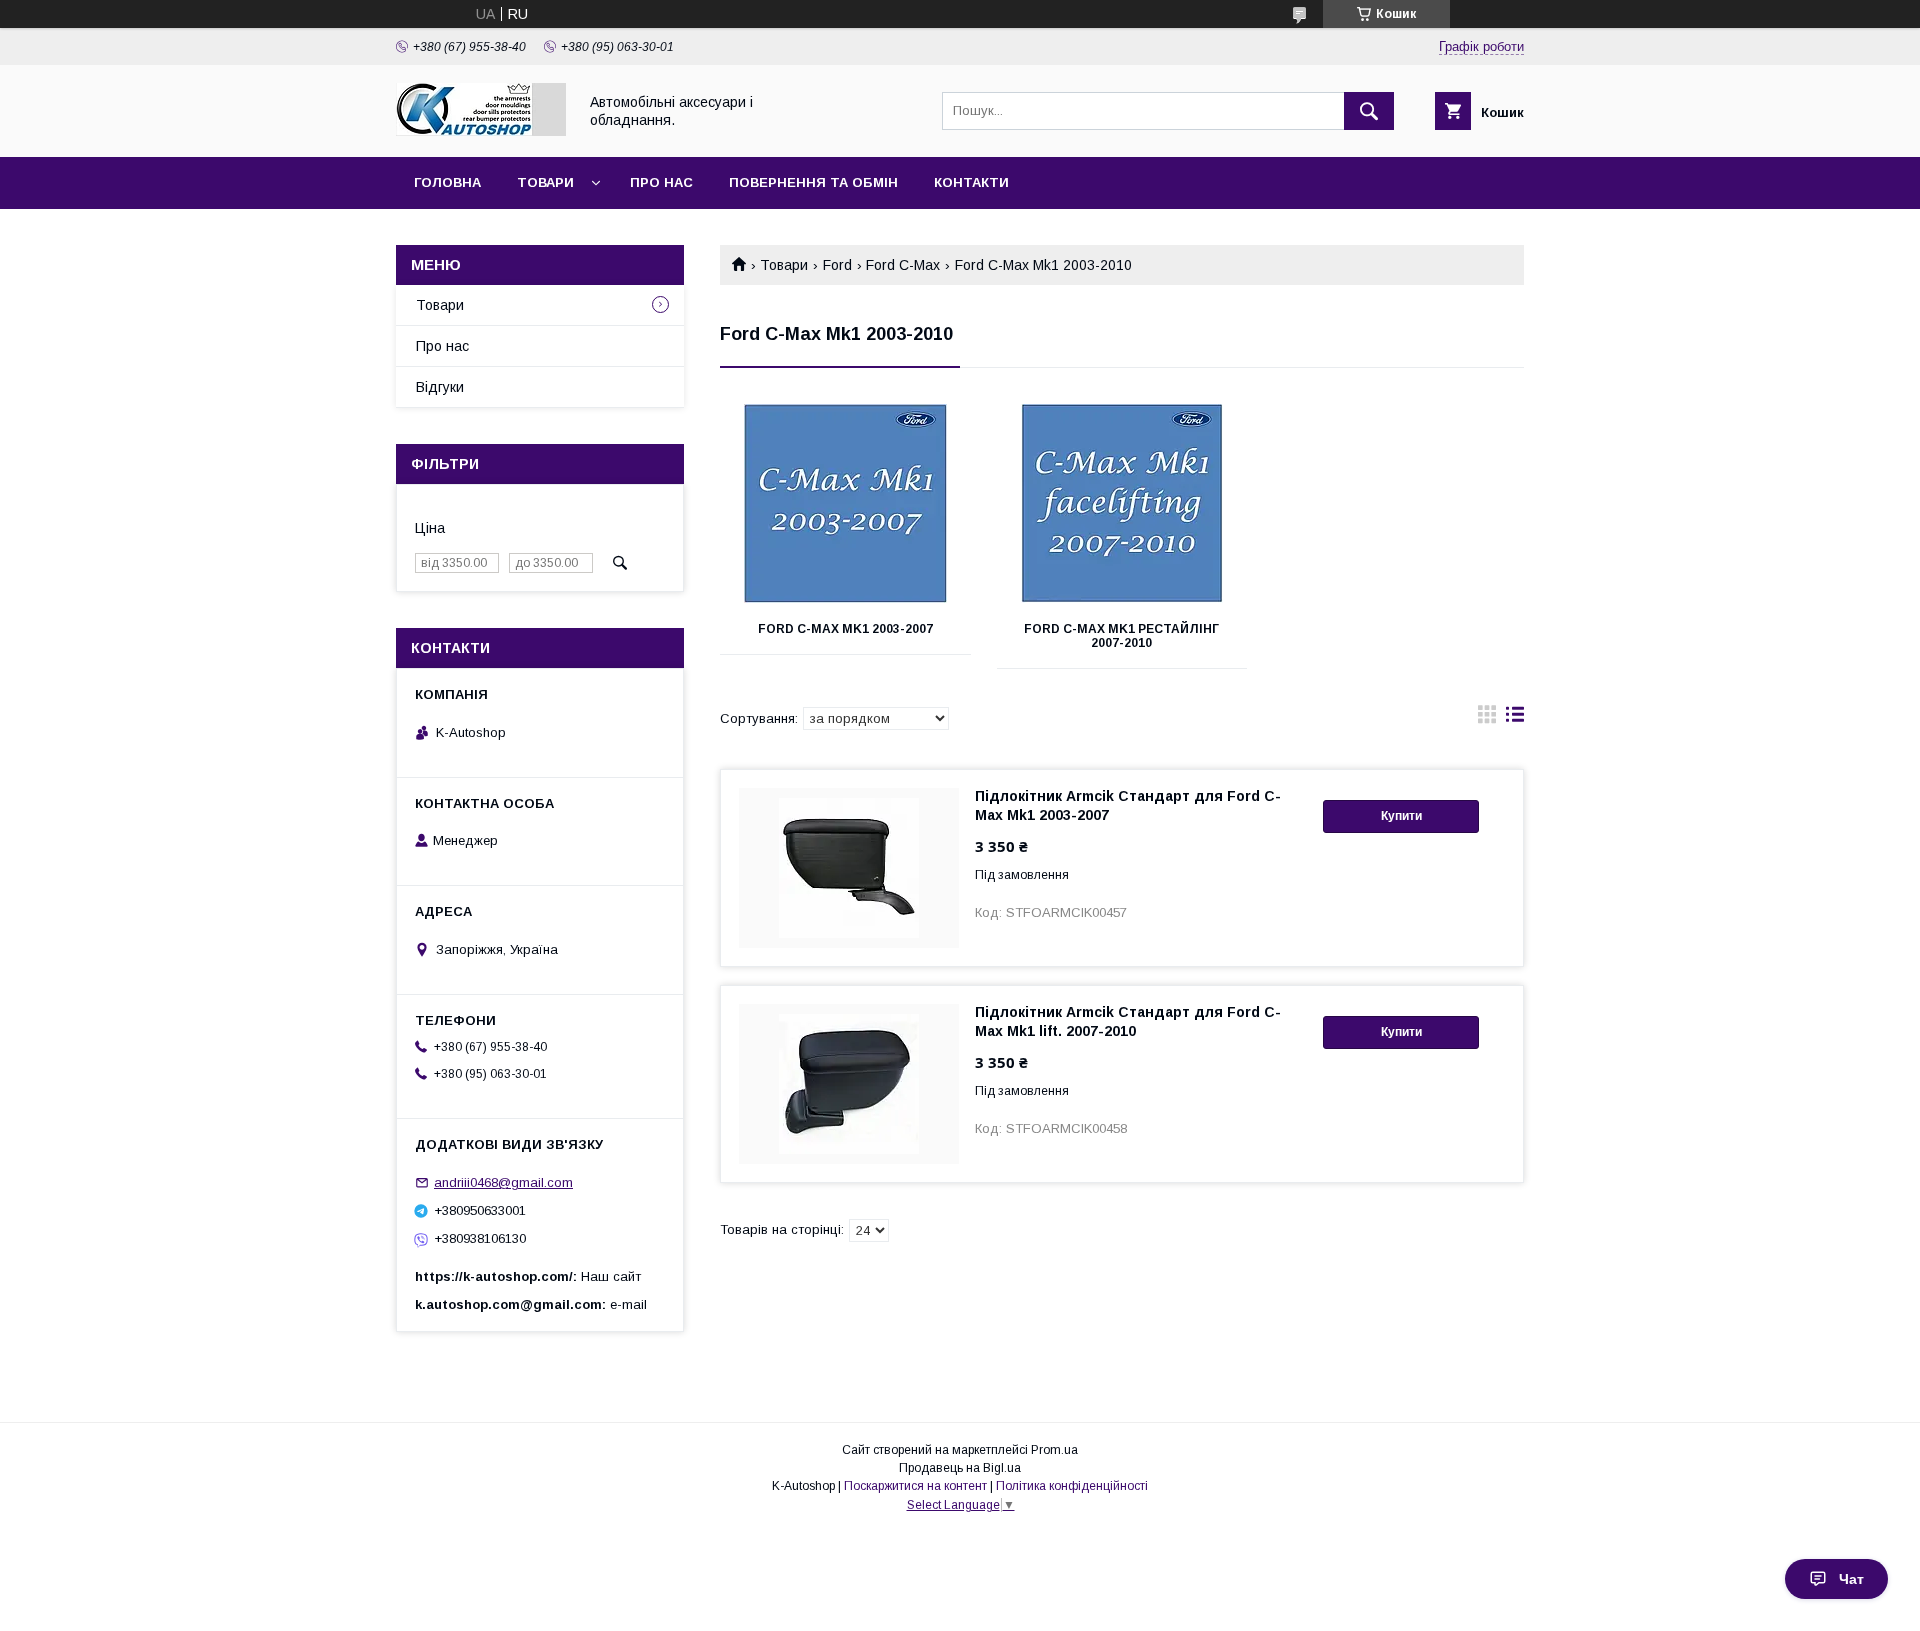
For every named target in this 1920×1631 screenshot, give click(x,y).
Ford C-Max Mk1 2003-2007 (845, 629)
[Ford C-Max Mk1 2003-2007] (845, 504)
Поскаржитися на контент (915, 1486)
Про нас (661, 182)
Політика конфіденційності (1072, 1486)
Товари (545, 182)
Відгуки (440, 387)
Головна (447, 182)
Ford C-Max (903, 265)
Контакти (971, 182)
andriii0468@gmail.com (503, 1182)
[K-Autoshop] (481, 131)
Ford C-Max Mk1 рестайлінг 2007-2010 (1121, 636)
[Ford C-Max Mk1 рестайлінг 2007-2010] (1122, 504)
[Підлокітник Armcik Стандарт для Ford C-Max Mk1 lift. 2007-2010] (849, 1084)
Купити (1401, 816)
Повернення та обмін (813, 182)
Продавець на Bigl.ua (960, 1468)
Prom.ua (1054, 1450)
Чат (1851, 1579)
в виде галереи (1487, 719)
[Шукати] (1369, 111)
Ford (837, 265)
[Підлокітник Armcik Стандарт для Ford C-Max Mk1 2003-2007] (849, 868)
